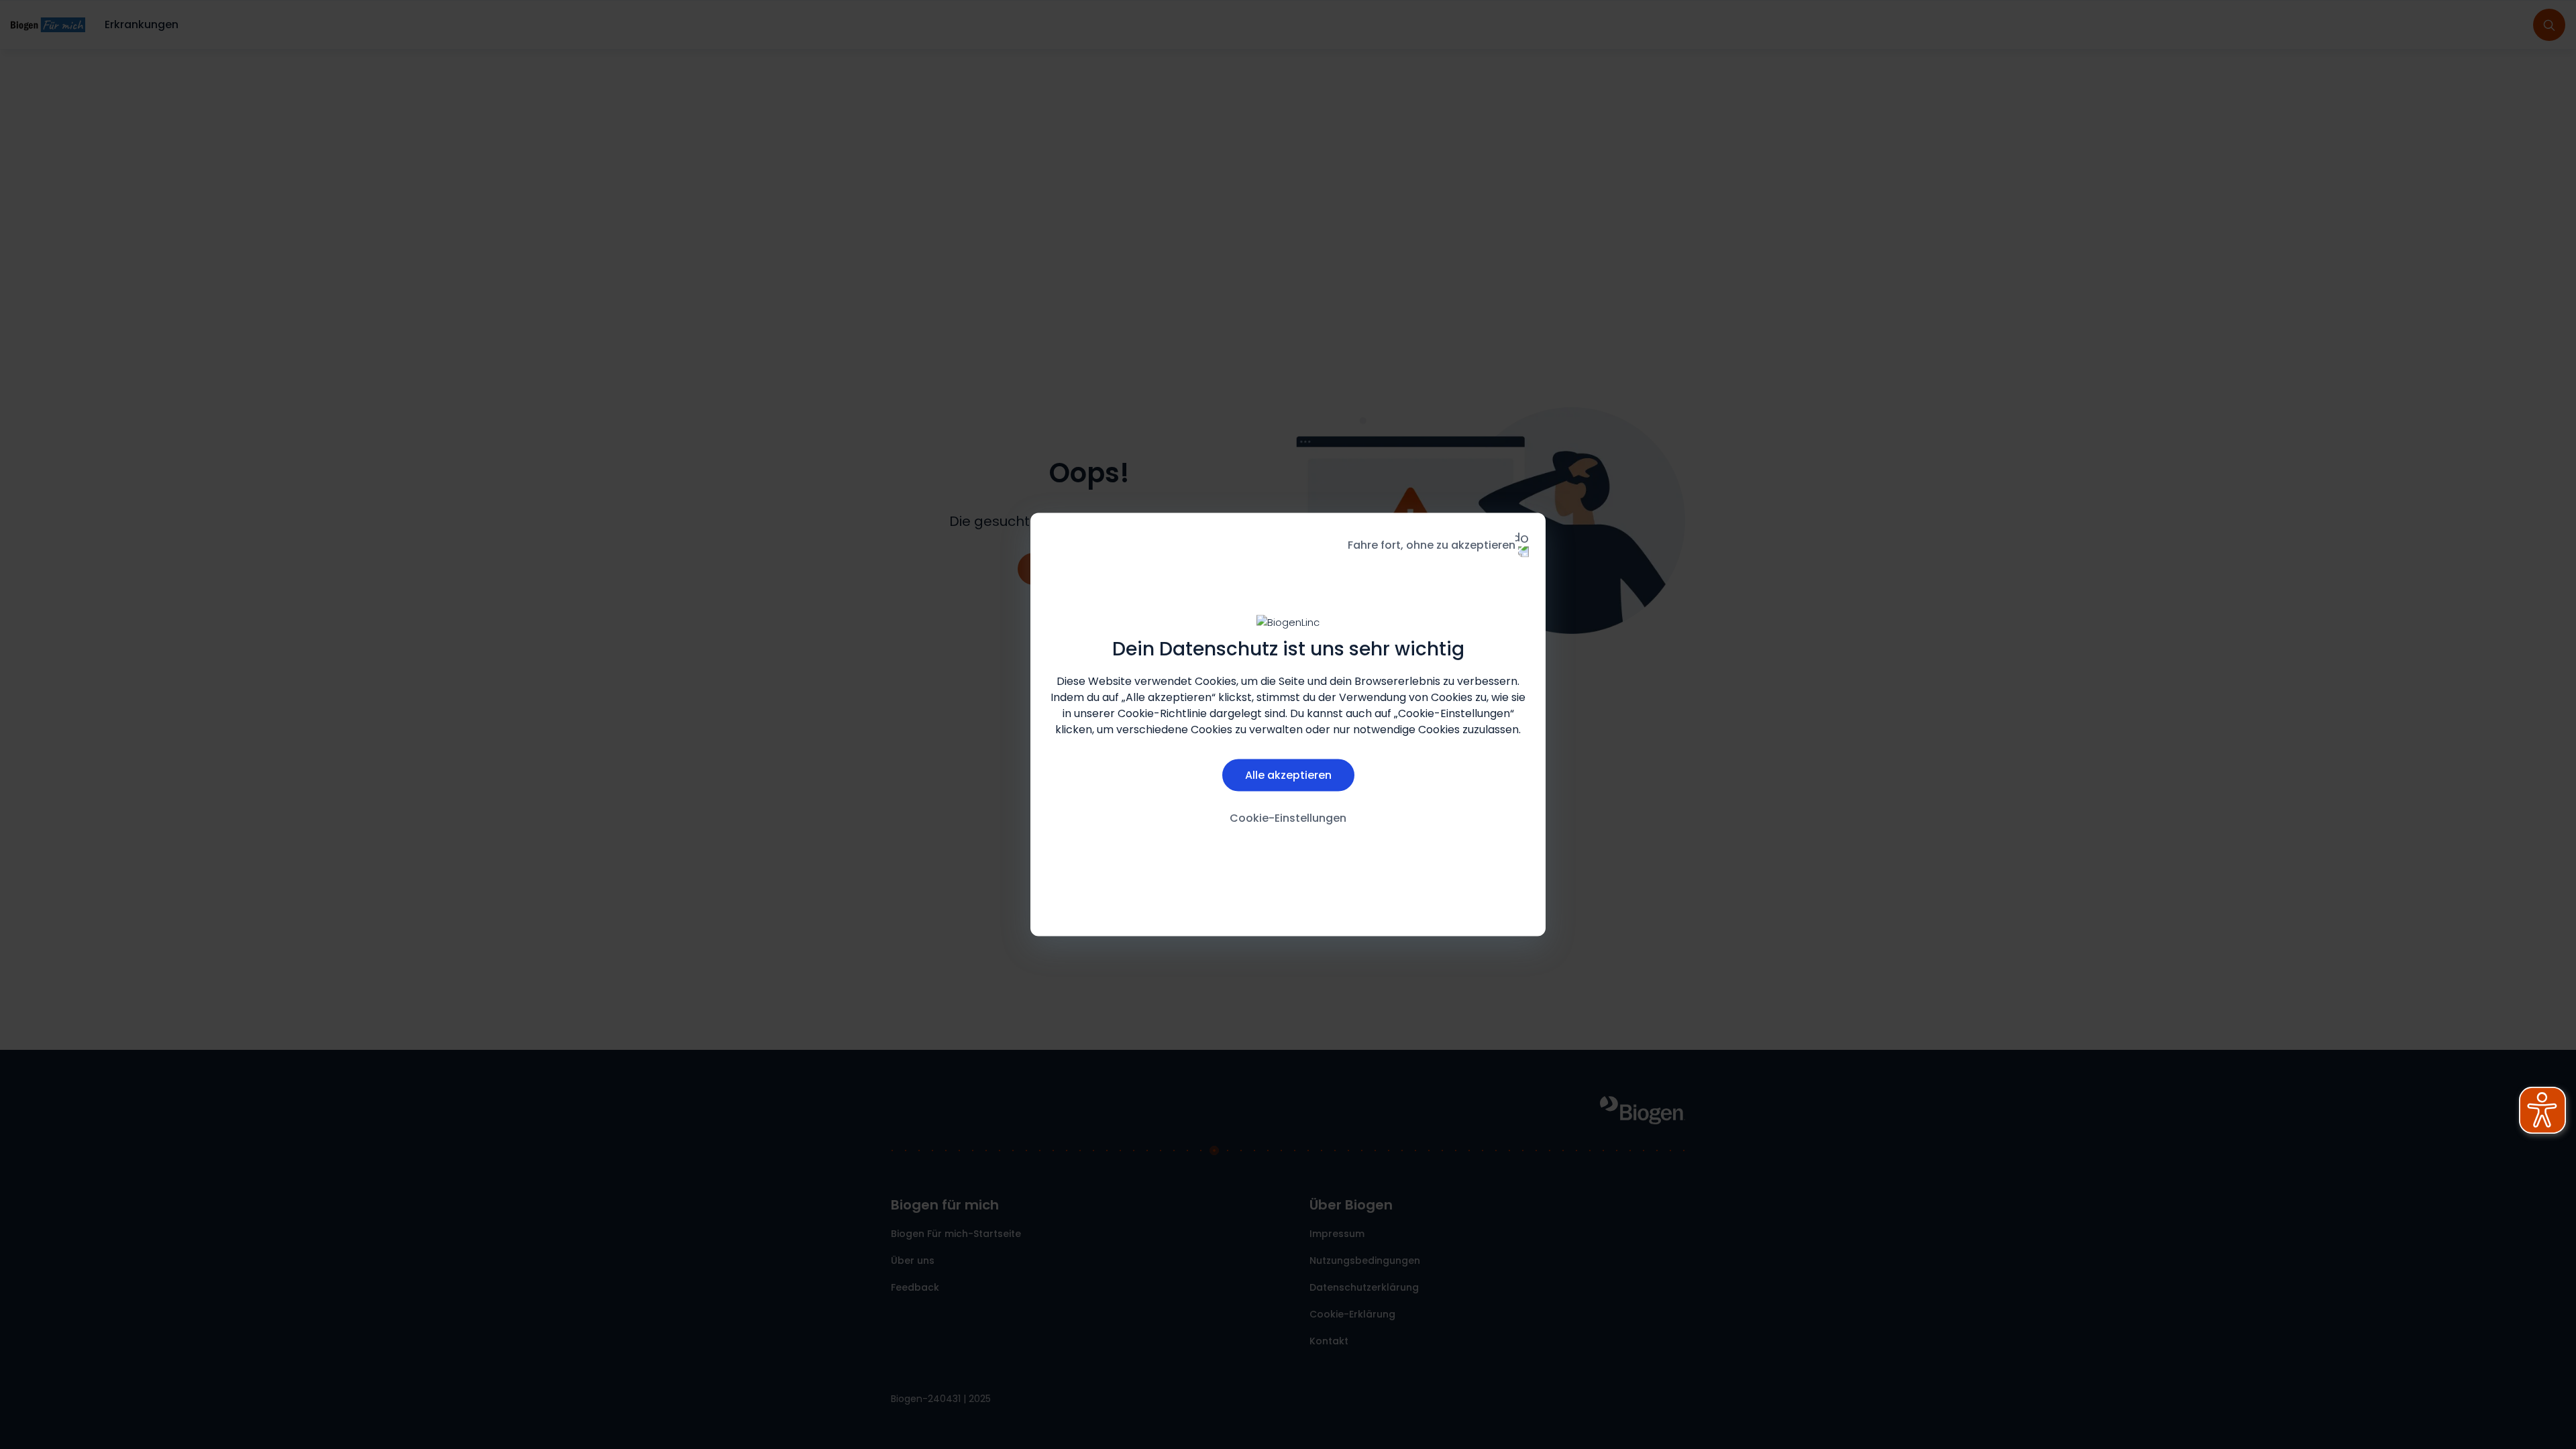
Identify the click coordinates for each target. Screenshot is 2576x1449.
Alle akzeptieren (1288, 774)
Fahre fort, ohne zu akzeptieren (1432, 545)
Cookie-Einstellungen (1288, 817)
